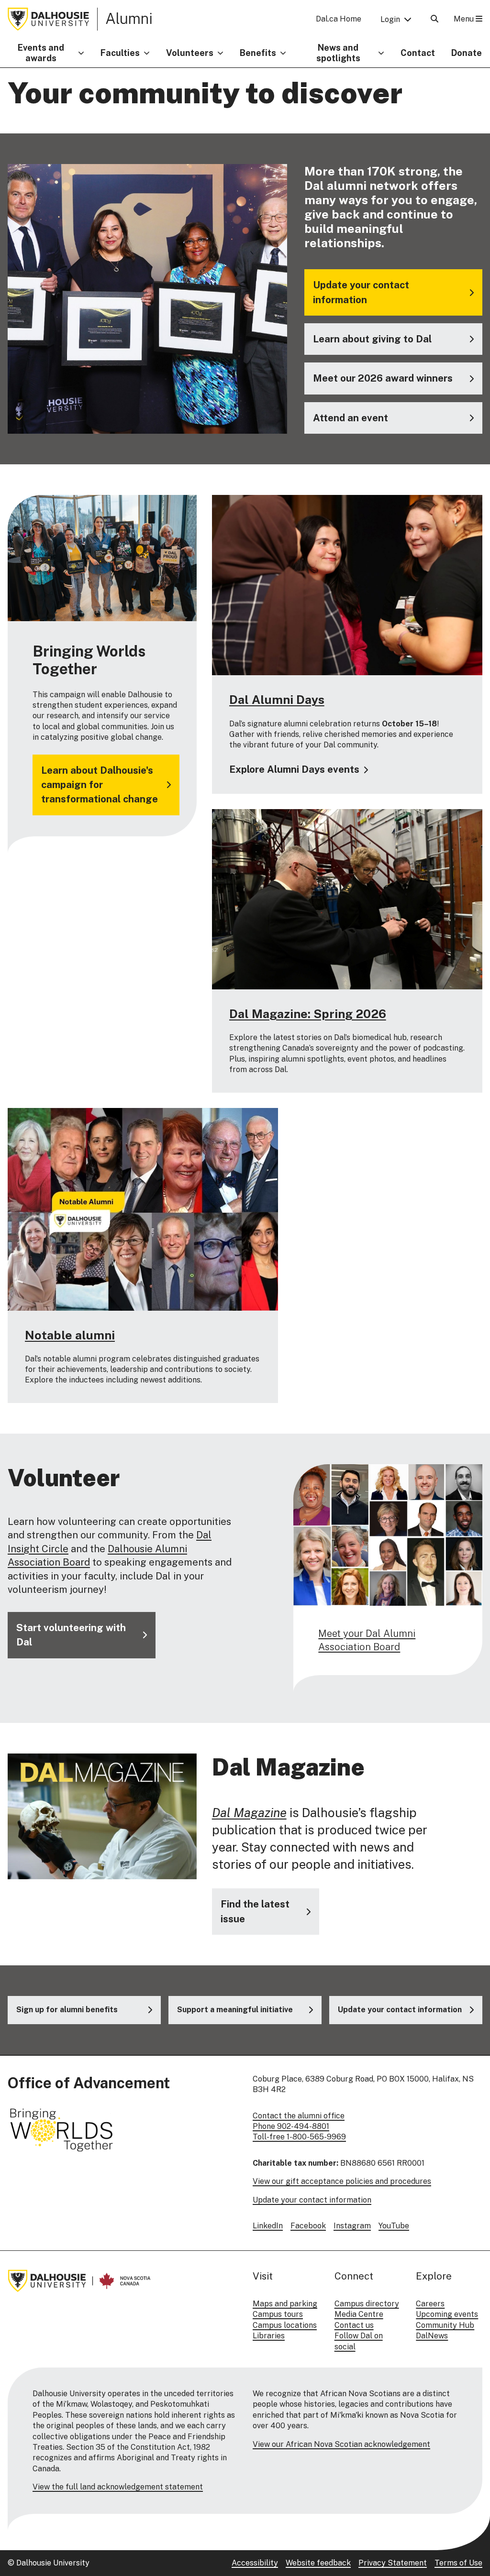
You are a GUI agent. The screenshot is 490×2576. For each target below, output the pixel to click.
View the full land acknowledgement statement (118, 2487)
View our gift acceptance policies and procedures (342, 2181)
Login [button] (390, 19)
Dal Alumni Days (277, 700)
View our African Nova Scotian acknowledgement (341, 2444)
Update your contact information (312, 2200)
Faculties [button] (120, 53)
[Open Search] (434, 19)
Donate (467, 53)
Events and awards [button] (41, 53)
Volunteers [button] (190, 53)
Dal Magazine (249, 1813)
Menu (465, 19)
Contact (418, 53)
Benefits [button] (258, 53)
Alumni (129, 18)
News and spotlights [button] (338, 53)
